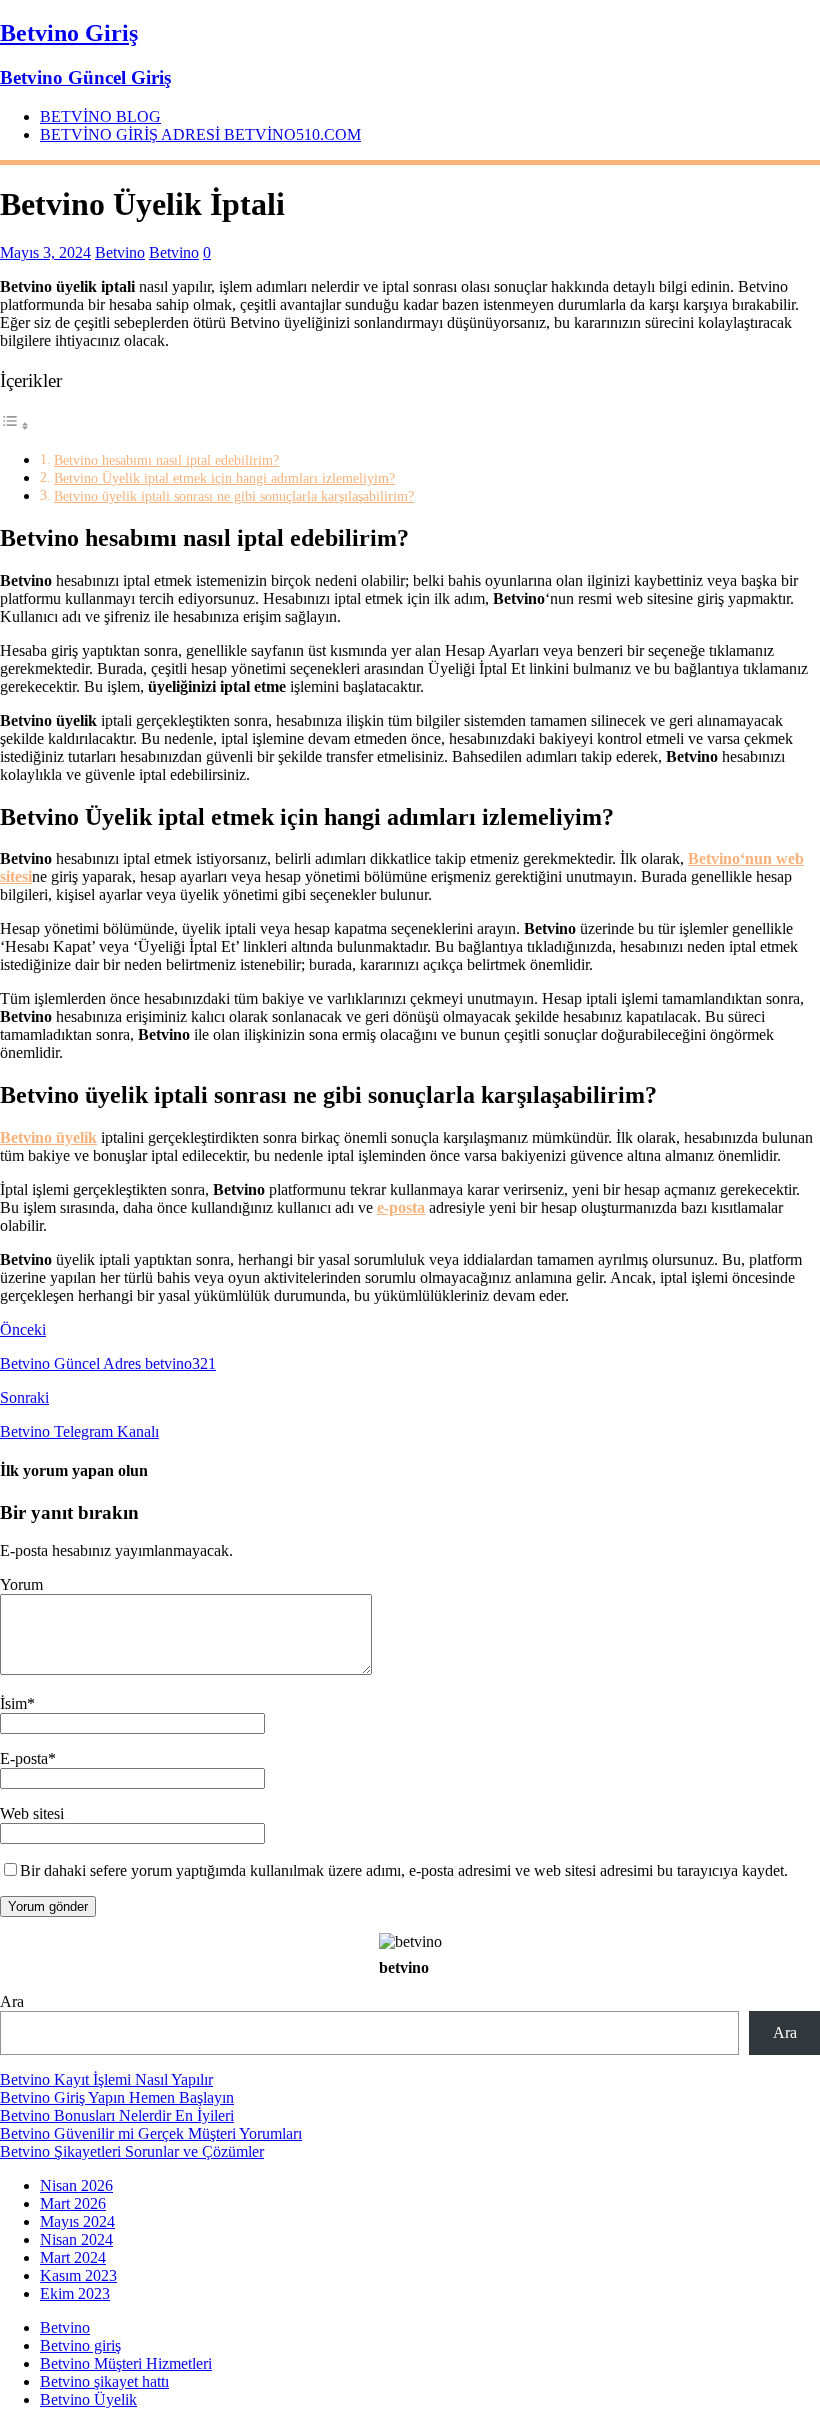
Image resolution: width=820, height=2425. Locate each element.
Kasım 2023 (78, 2275)
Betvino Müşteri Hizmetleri (126, 2363)
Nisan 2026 (76, 2185)
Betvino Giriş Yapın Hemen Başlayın (117, 2097)
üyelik (48, 1137)
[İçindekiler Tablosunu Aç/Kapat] (15, 425)
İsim (13, 1703)
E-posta (24, 1758)
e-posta (401, 1207)
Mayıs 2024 (77, 2221)
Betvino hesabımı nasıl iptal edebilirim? (166, 460)
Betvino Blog (100, 116)
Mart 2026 (73, 2203)
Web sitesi (32, 1813)
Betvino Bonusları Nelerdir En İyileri (117, 2115)
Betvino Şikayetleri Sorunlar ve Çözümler (132, 2151)
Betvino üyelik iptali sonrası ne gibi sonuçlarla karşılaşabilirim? (234, 496)
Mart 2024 (73, 2257)
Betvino (120, 252)
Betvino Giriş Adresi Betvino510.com (200, 134)
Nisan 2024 (76, 2239)
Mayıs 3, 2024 (45, 252)
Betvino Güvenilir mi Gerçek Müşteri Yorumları (151, 2133)
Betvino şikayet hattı (104, 2381)
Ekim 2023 (75, 2293)
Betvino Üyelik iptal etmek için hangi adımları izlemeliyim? (224, 478)
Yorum (21, 1584)
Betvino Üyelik (88, 2399)
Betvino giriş (80, 2345)
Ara (12, 2001)
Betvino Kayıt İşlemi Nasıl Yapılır (106, 2079)
